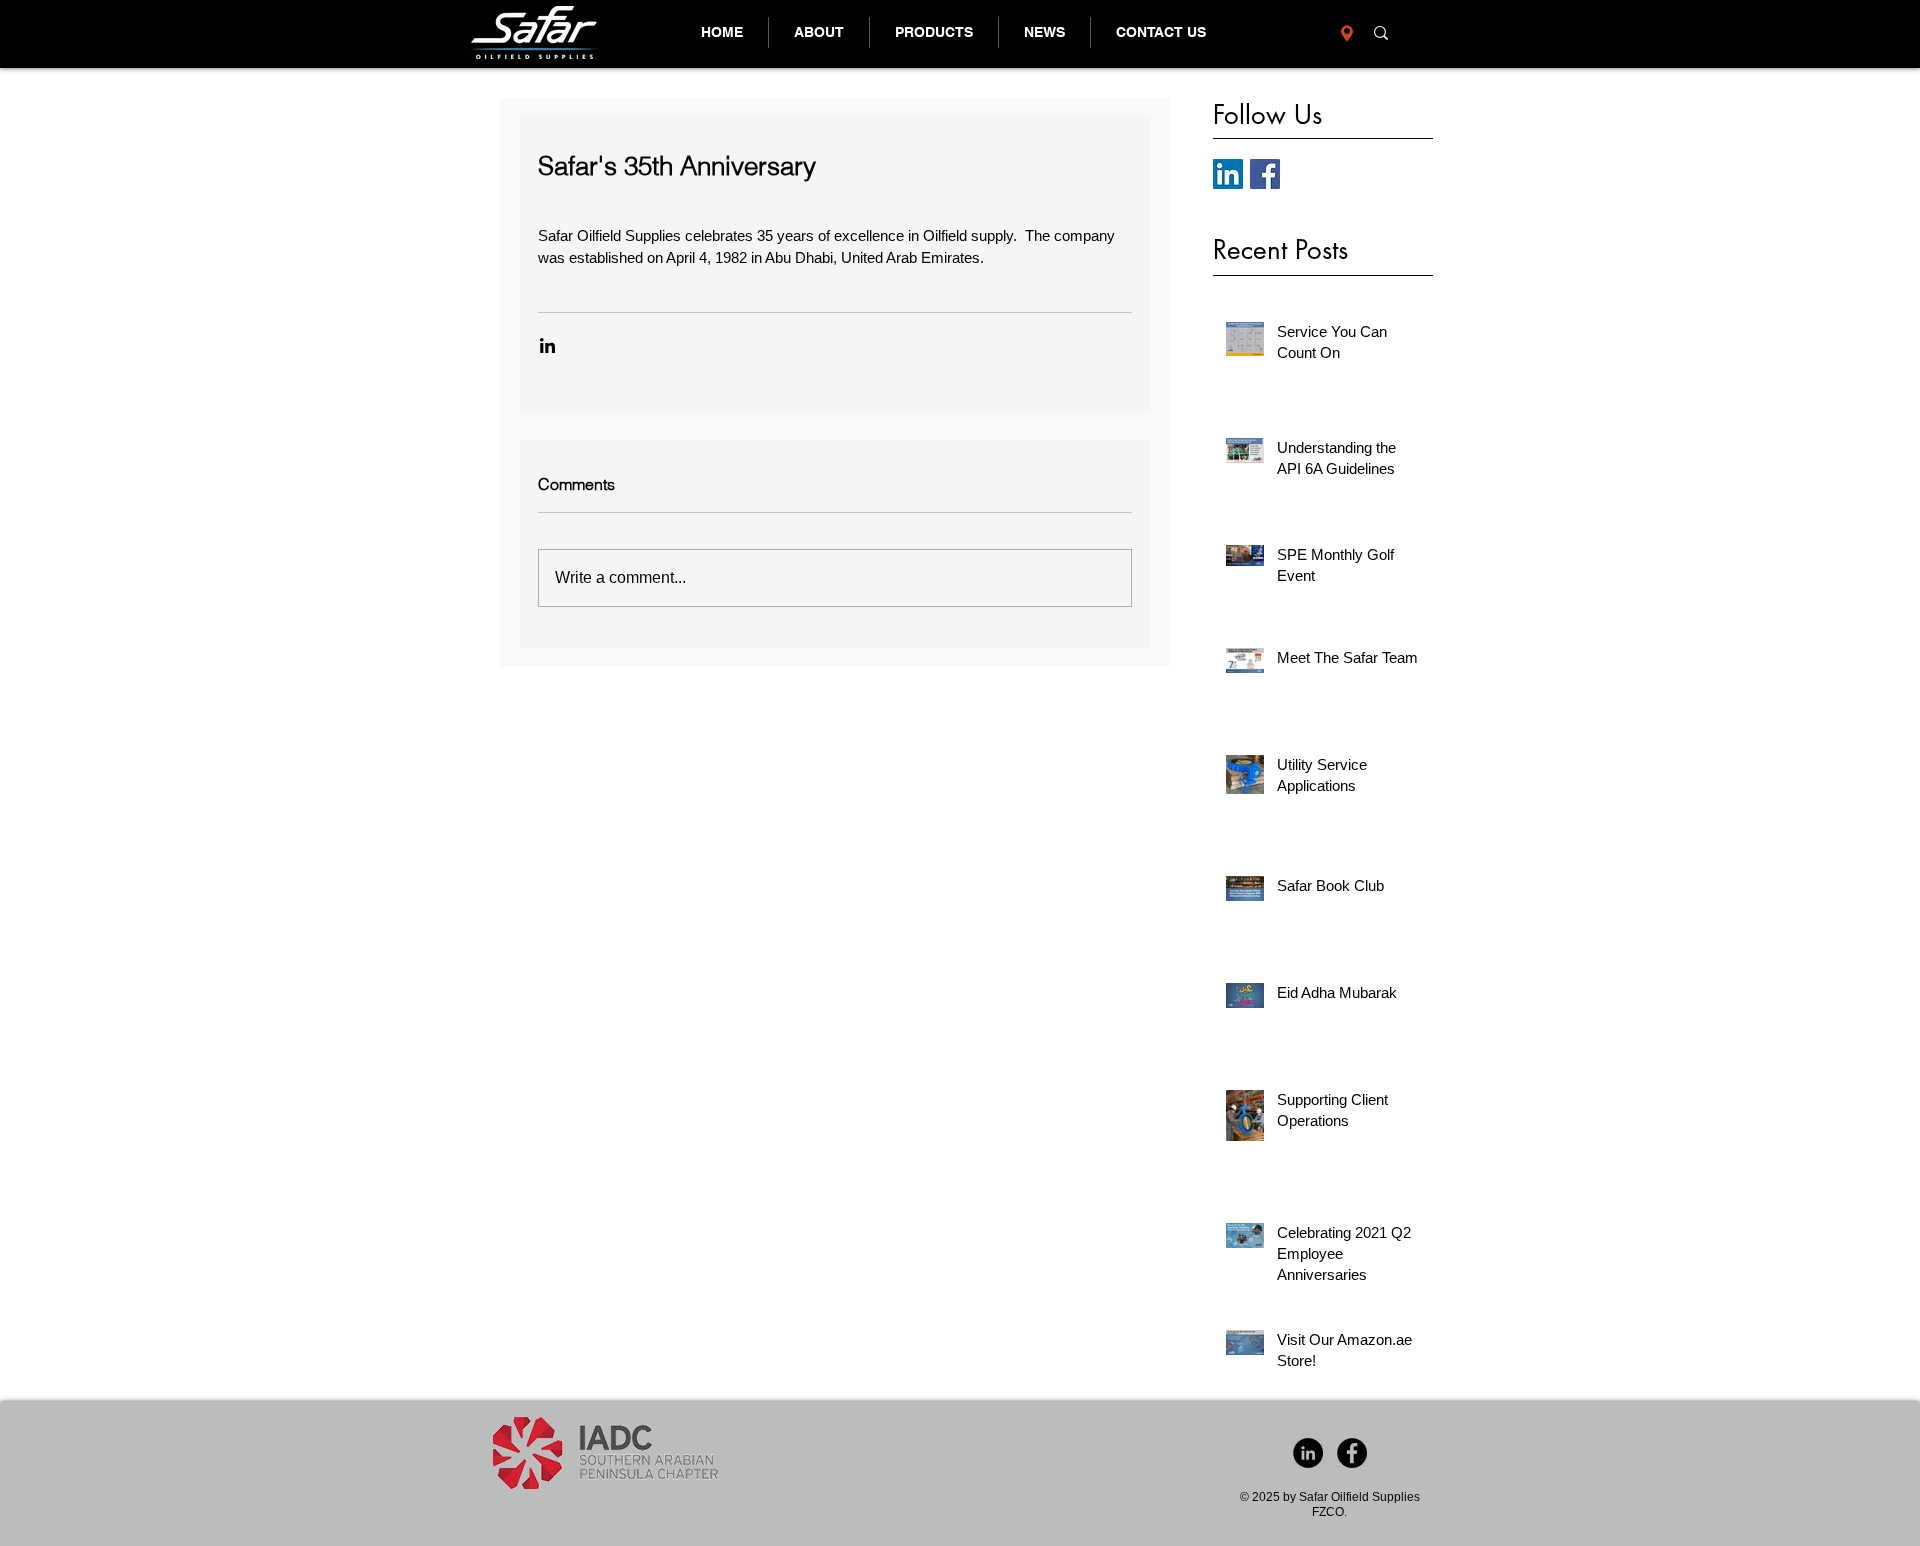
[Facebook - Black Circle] (1352, 1453)
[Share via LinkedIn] (547, 345)
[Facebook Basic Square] (1265, 174)
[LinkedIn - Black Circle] (1308, 1453)
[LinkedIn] (1228, 174)
